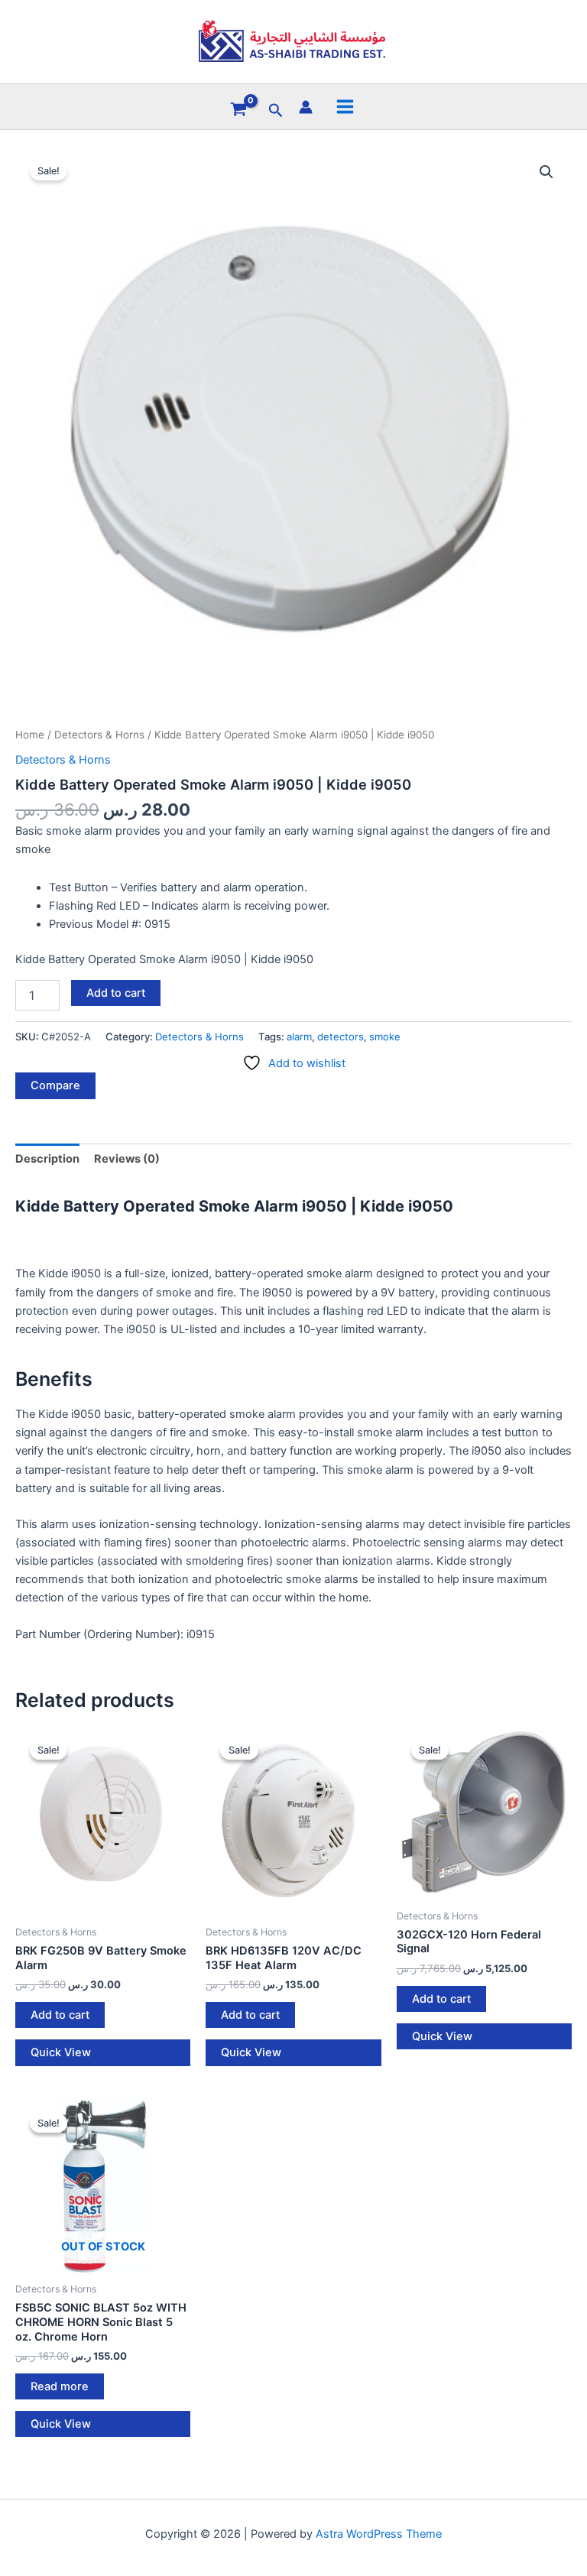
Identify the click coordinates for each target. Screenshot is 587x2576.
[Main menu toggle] (345, 107)
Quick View (61, 2052)
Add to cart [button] (60, 2015)
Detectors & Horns (99, 735)
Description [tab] (47, 1159)
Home (30, 735)
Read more (60, 2386)
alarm (299, 1037)
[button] (276, 111)
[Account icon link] (306, 107)
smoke (385, 1037)
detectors (341, 1037)
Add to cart (116, 993)
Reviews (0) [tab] (127, 1159)
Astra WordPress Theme (379, 2534)
